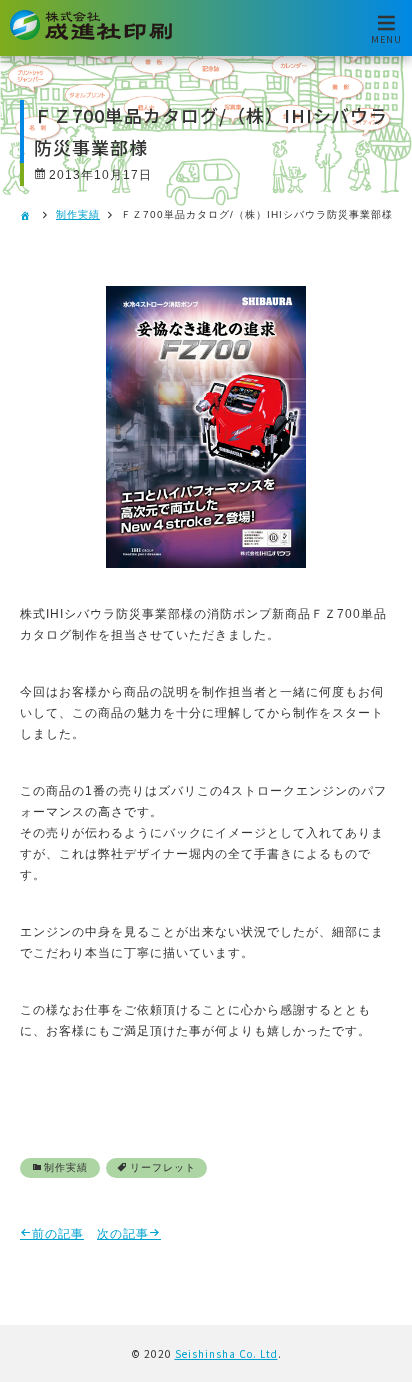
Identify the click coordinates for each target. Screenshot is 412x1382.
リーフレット (163, 1167)
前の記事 (58, 1234)
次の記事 (123, 1234)
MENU (386, 38)
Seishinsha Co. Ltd (226, 1353)
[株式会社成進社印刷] (91, 36)
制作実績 (78, 214)
